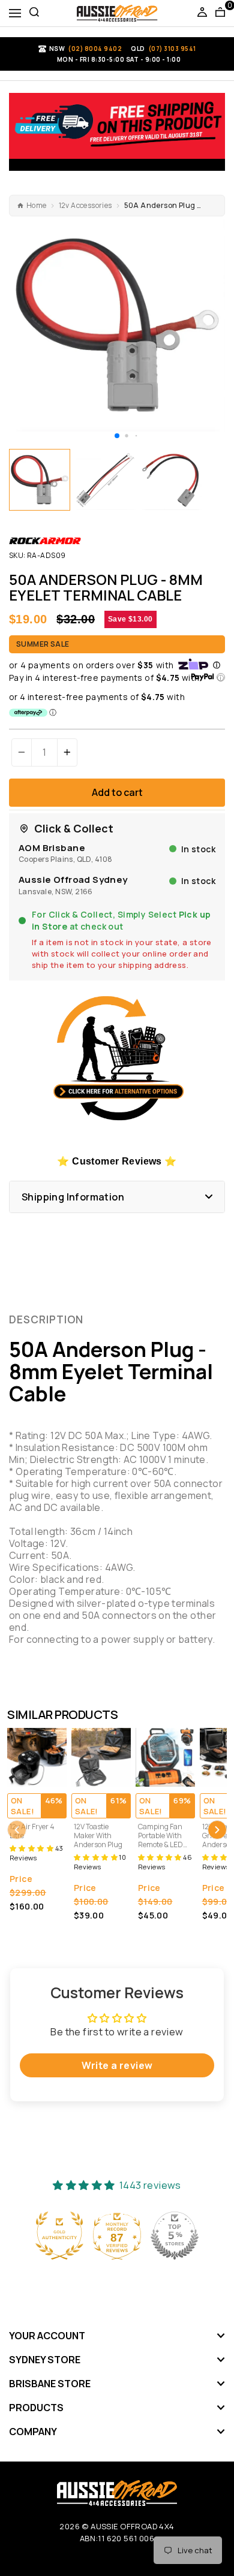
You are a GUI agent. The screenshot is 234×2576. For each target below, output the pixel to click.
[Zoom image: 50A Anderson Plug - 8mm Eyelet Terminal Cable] (117, 325)
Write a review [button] (117, 2065)
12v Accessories (85, 206)
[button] (117, 436)
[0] (220, 13)
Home (37, 206)
